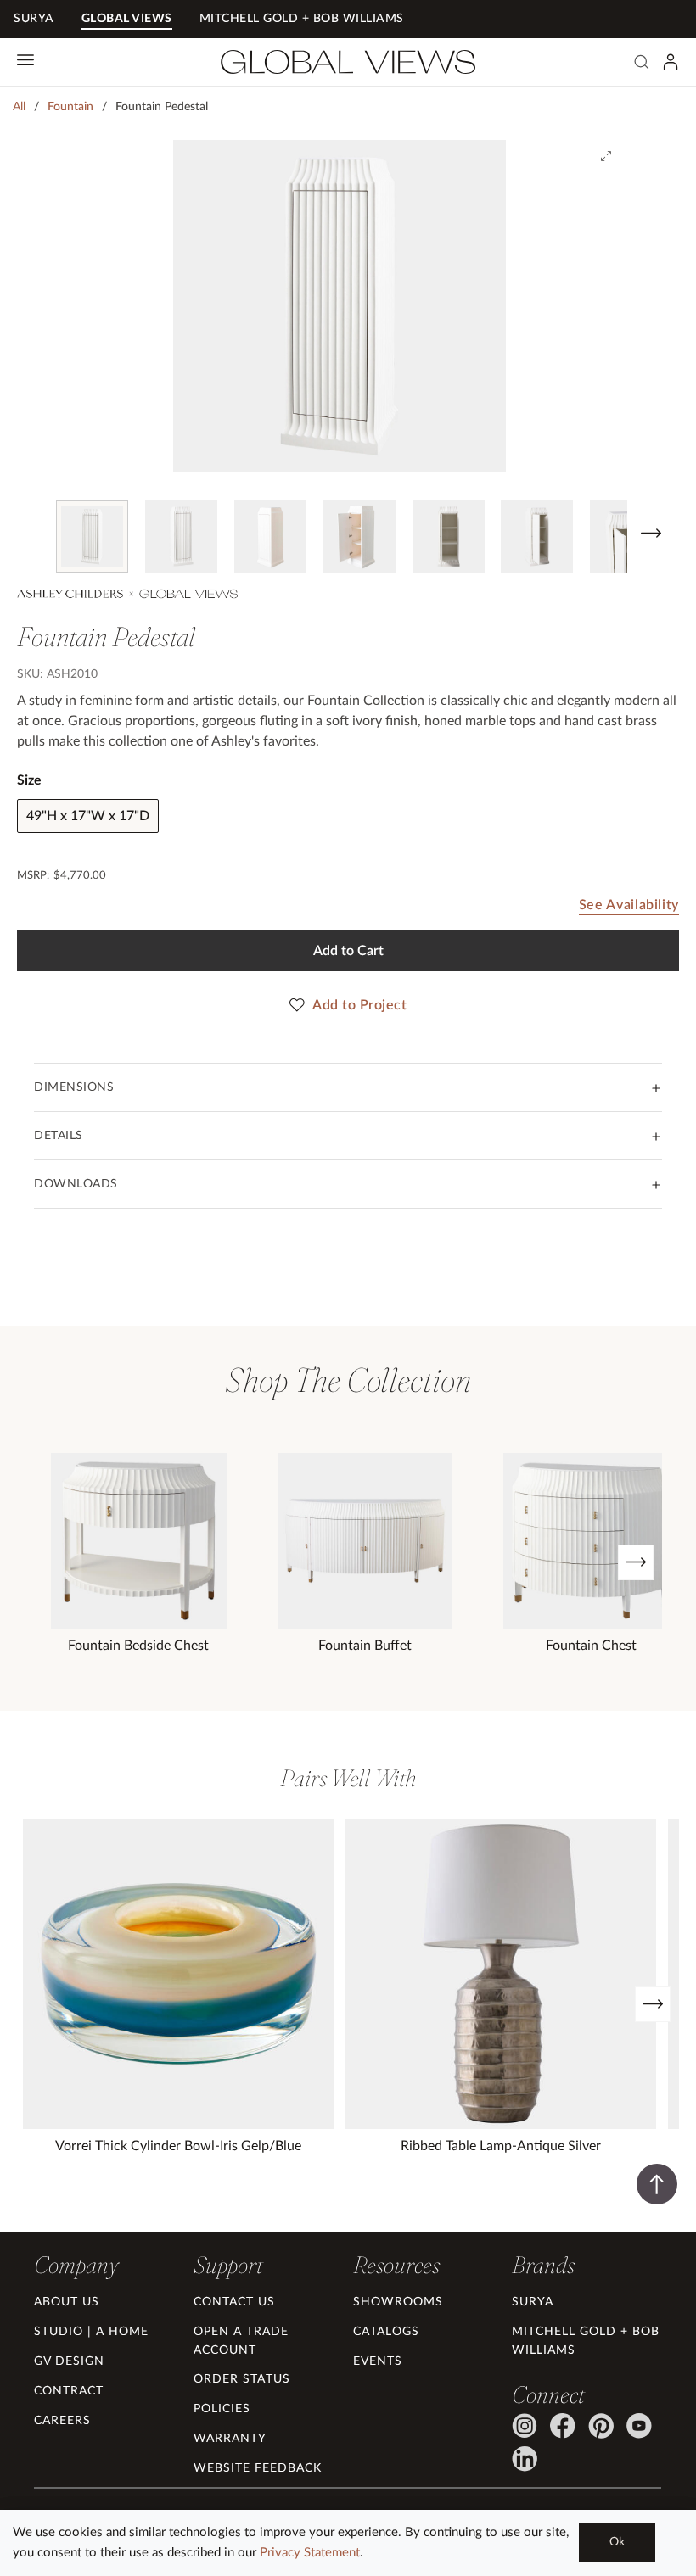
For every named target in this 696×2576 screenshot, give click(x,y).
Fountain (70, 107)
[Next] (636, 1562)
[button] (28, 534)
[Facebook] (563, 2426)
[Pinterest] (601, 2426)
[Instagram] (525, 2426)
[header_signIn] (671, 62)
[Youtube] (639, 2426)
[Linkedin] (525, 2459)
